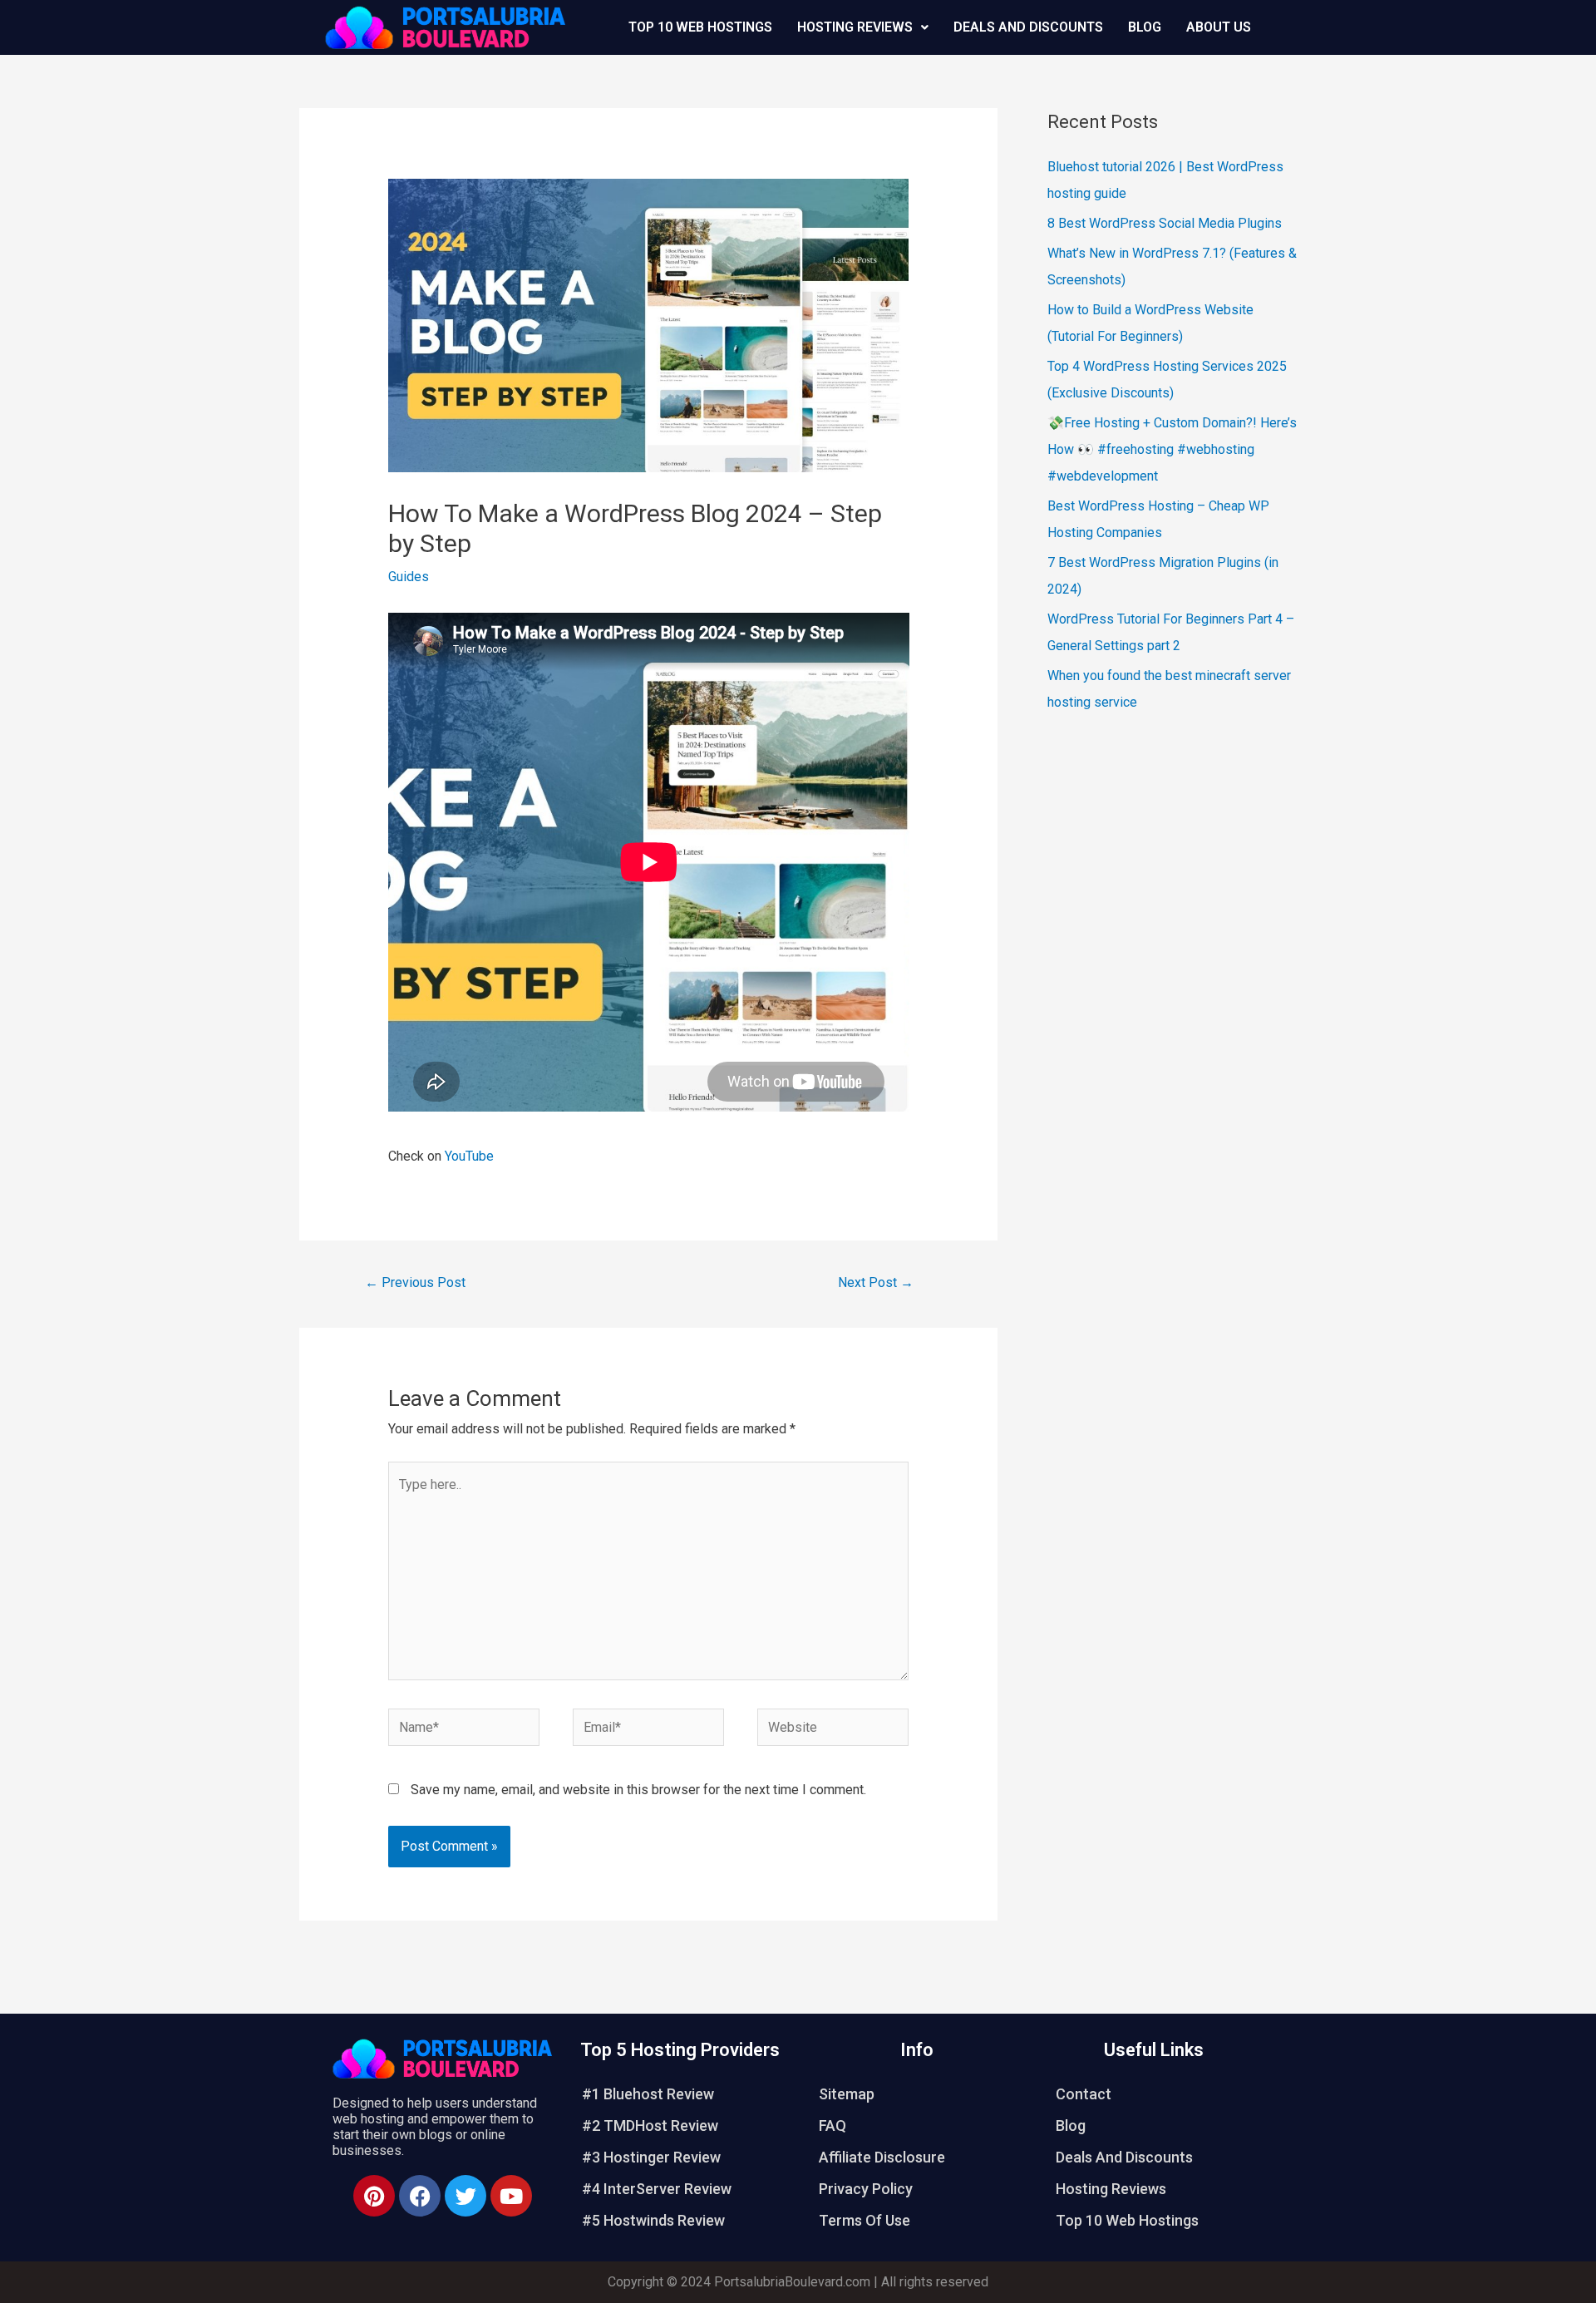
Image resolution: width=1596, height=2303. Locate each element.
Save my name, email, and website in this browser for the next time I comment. (638, 1790)
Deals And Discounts (1028, 27)
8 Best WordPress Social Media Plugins (1165, 223)
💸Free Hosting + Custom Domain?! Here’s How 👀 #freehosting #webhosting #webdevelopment (1172, 449)
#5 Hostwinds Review (653, 2220)
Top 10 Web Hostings (700, 27)
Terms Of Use (864, 2220)
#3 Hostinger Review (651, 2157)
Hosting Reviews (855, 27)
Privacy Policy (866, 2189)
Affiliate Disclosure (882, 2157)
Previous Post (415, 1282)
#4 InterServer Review (657, 2189)
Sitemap (847, 2094)
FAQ (832, 2125)
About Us (1219, 27)
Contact (1084, 2094)
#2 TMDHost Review (650, 2125)
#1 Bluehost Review (648, 2094)
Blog (1145, 27)
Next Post (876, 1282)
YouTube (469, 1156)
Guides (409, 577)
